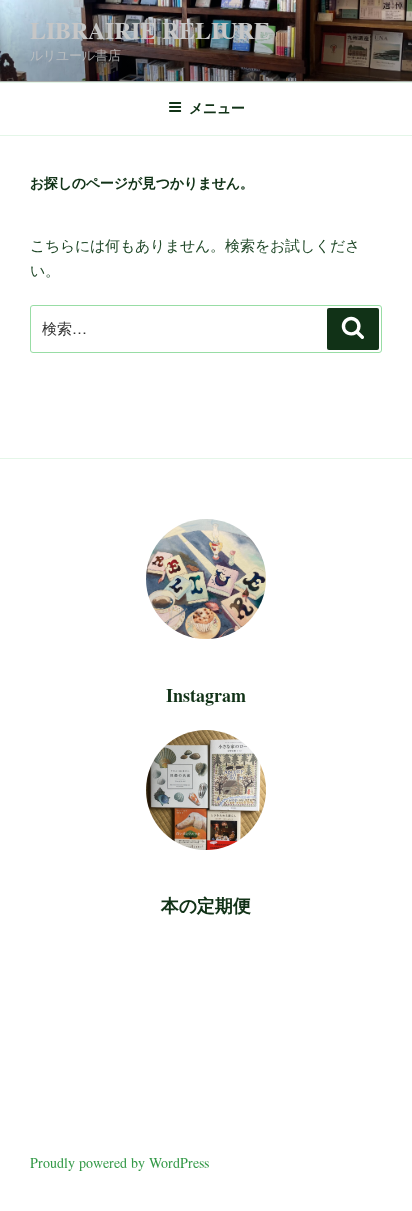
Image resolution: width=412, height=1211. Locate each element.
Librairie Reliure (150, 29)
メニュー (217, 108)
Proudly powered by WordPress (119, 1162)
